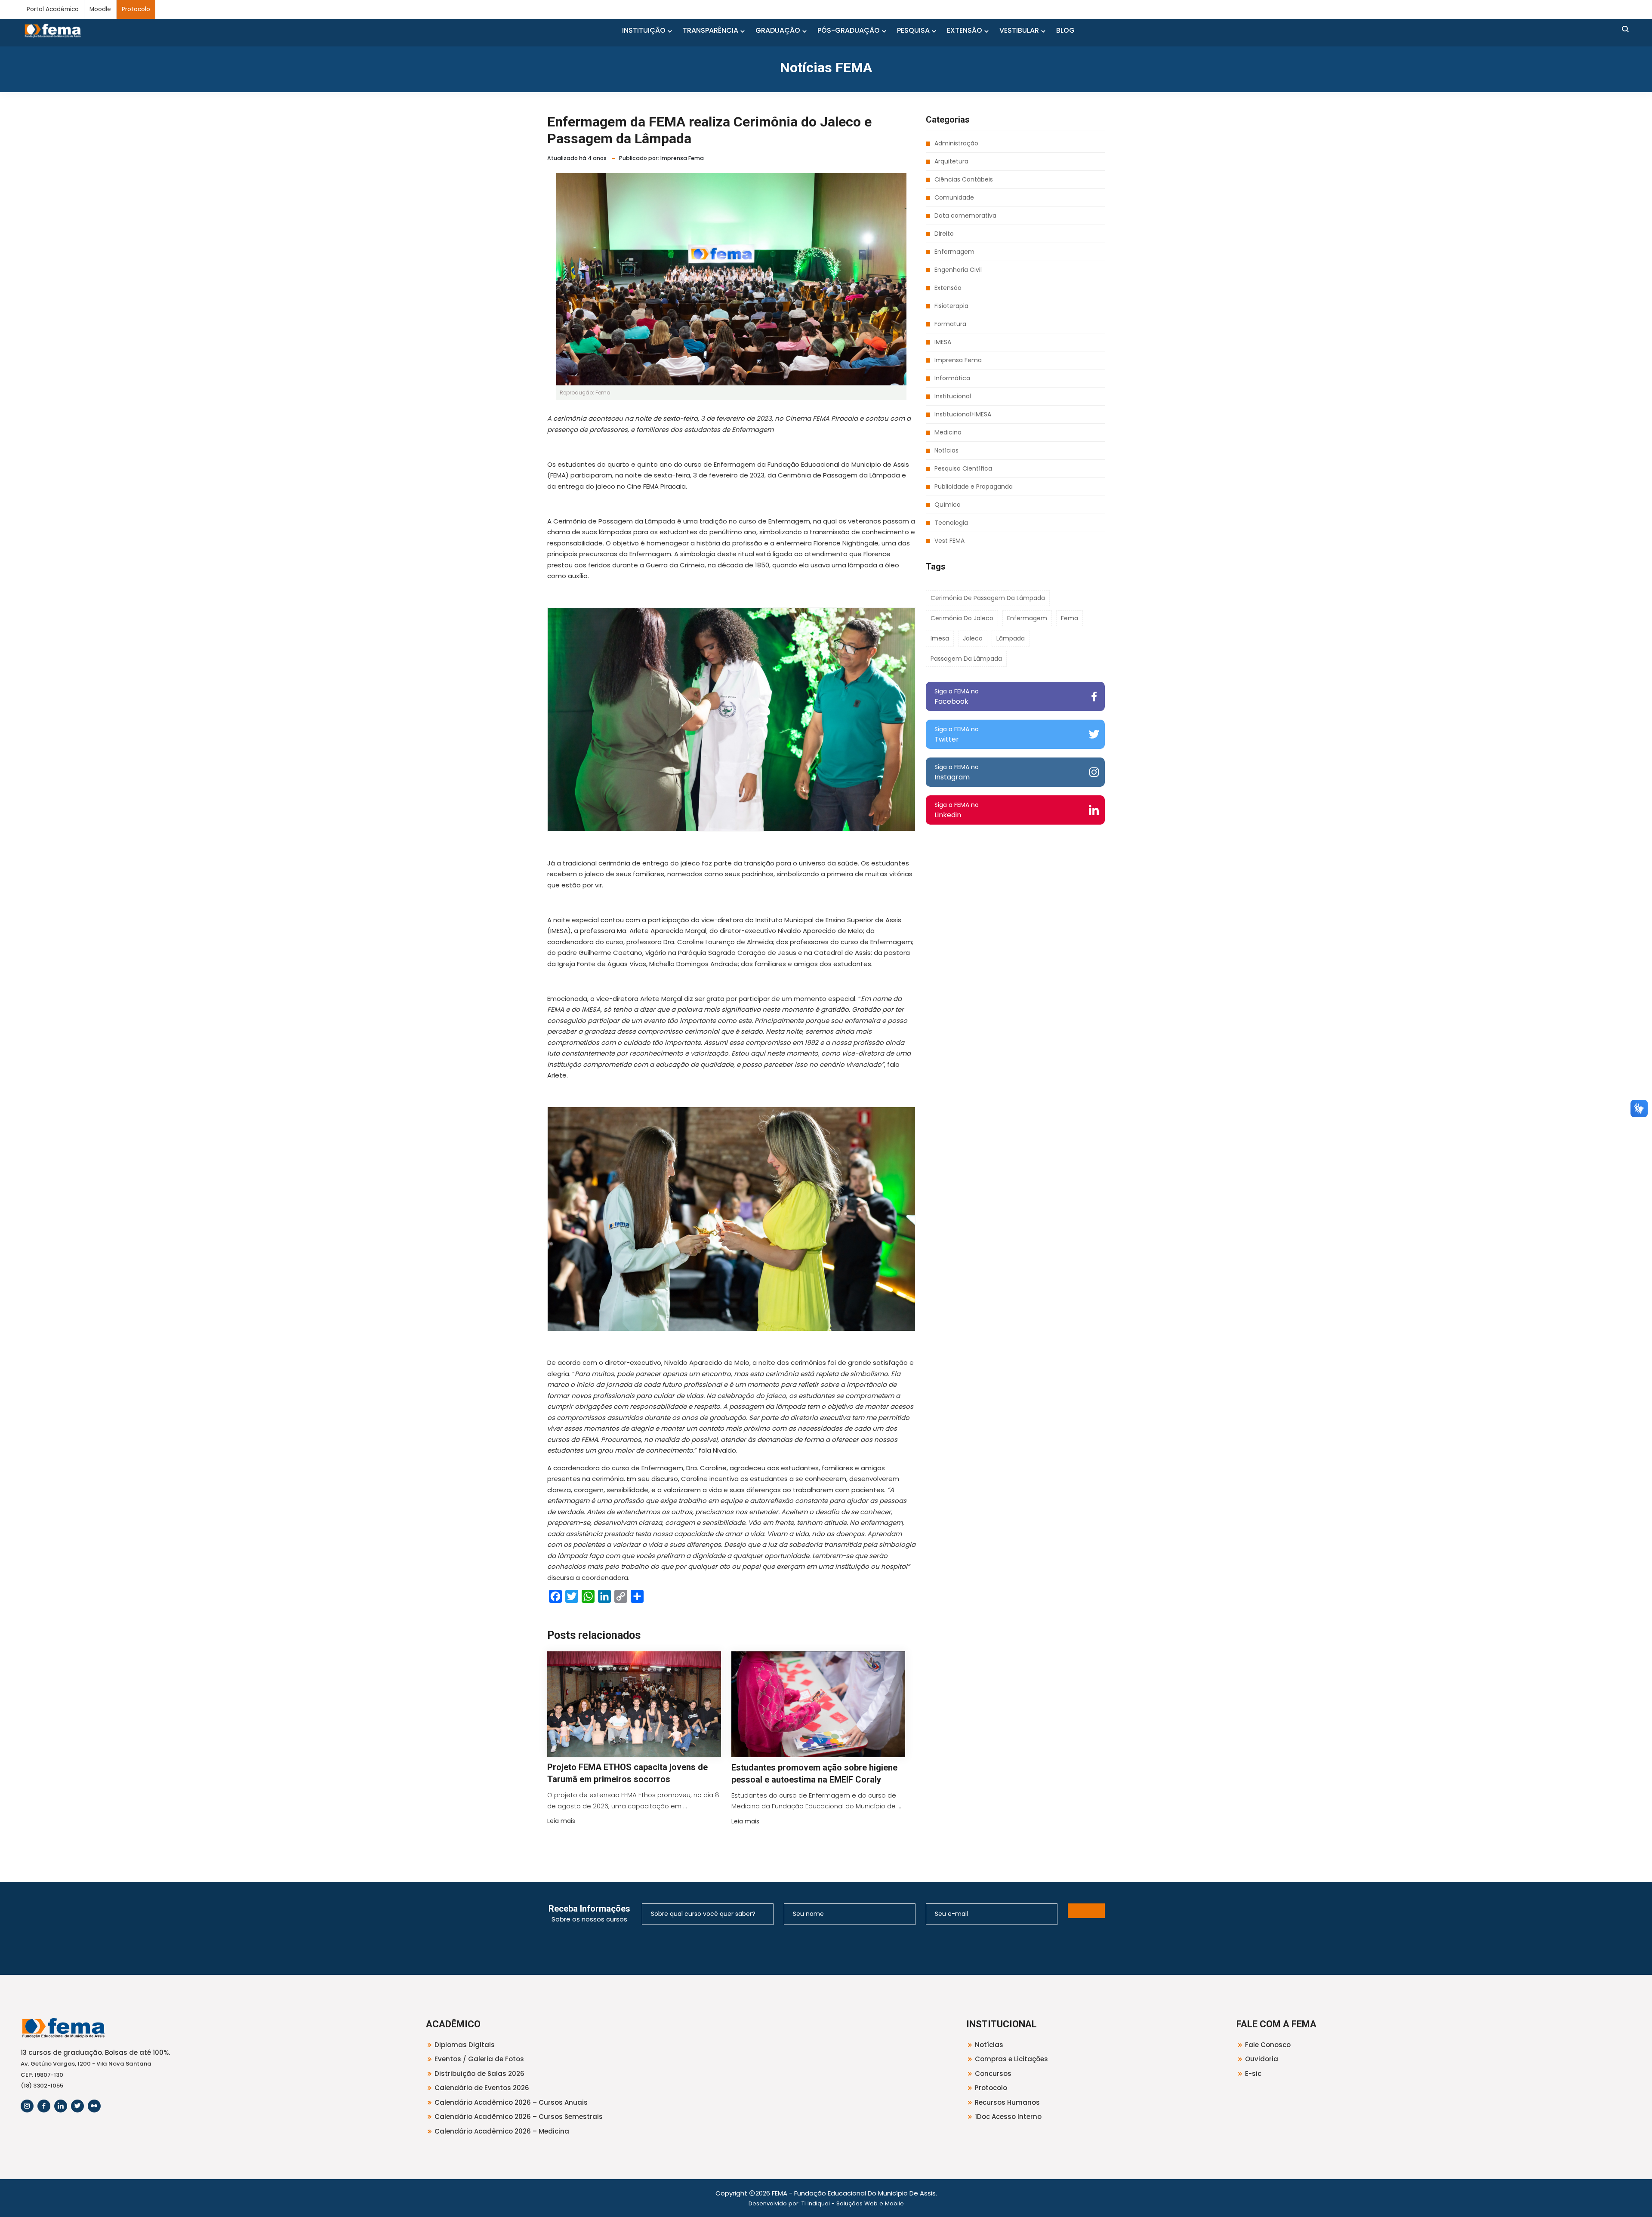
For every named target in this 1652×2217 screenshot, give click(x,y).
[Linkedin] (61, 2106)
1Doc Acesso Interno (1008, 2117)
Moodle (100, 9)
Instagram (957, 772)
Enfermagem (954, 252)
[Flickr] (94, 2106)
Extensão (948, 288)
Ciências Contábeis (964, 179)
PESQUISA (913, 30)
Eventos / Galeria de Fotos (479, 2059)
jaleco (973, 638)
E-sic (1253, 2074)
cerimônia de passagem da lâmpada (988, 598)
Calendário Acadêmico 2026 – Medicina (502, 2131)
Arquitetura (951, 161)
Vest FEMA (949, 541)
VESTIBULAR (1019, 30)
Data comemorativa (965, 216)
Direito (944, 234)
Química (948, 505)
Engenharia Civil (958, 270)
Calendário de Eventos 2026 (482, 2088)
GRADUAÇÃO (778, 30)
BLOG (1065, 30)
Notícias (946, 450)
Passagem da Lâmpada (966, 659)
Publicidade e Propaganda (974, 487)
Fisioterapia (951, 306)
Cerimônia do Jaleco (962, 618)
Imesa (940, 638)
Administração (956, 143)
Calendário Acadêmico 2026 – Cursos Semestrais (519, 2117)
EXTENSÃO (965, 30)
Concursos (993, 2074)
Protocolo (136, 9)
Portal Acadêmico (53, 9)
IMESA (943, 342)
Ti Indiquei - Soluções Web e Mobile (853, 2203)
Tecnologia (951, 523)
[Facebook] (44, 2106)
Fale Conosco (1268, 2045)
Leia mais (561, 1821)
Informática (952, 378)
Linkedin (957, 810)
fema (1069, 618)
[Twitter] (77, 2106)
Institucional (953, 396)
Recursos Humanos (1007, 2102)
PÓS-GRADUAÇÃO (849, 30)
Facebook (957, 697)
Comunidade (954, 197)
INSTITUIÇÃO (644, 30)
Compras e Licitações (1011, 2059)
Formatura (950, 324)
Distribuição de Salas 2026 (479, 2074)
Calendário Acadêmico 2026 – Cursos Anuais (511, 2102)
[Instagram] (27, 2106)
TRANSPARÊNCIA (710, 30)
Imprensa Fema (958, 360)
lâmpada (1011, 638)
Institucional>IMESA (963, 414)
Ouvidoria (1262, 2059)
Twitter (957, 734)
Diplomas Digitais (465, 2045)
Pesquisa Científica (963, 468)
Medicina (948, 432)
